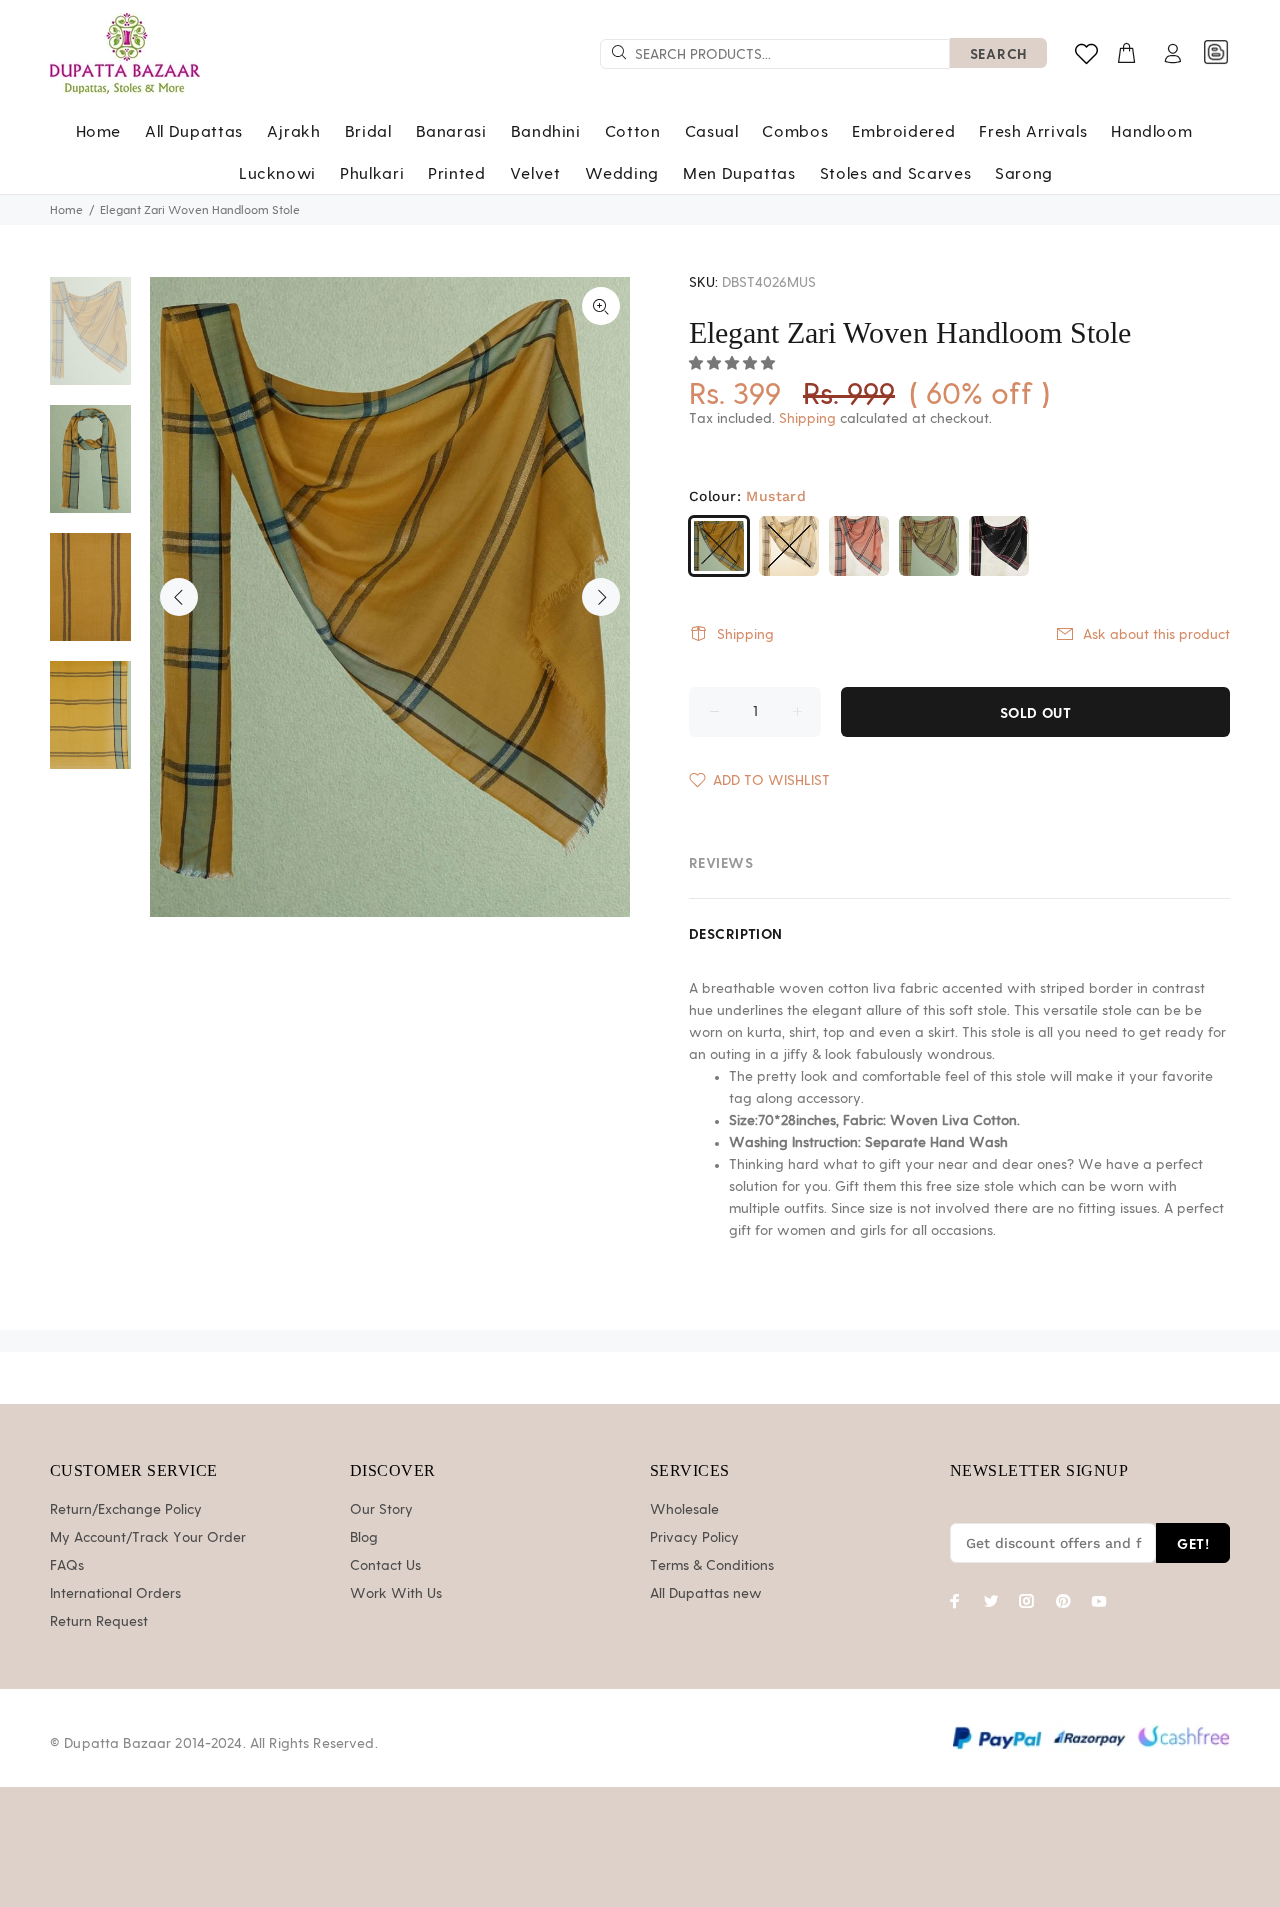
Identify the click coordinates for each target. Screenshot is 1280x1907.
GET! (1193, 1543)
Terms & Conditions (712, 1566)
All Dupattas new (706, 1594)
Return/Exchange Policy (126, 1510)
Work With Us (396, 1594)
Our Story (381, 1510)
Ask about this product (1156, 635)
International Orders (115, 1594)
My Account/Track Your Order (148, 1538)
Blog (364, 1538)
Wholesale (684, 1510)
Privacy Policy (694, 1538)
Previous (179, 597)
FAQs (67, 1566)
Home (66, 210)
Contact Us (385, 1566)
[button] (734, 364)
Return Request (99, 1622)
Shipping (807, 419)
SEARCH (998, 53)
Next (601, 597)
